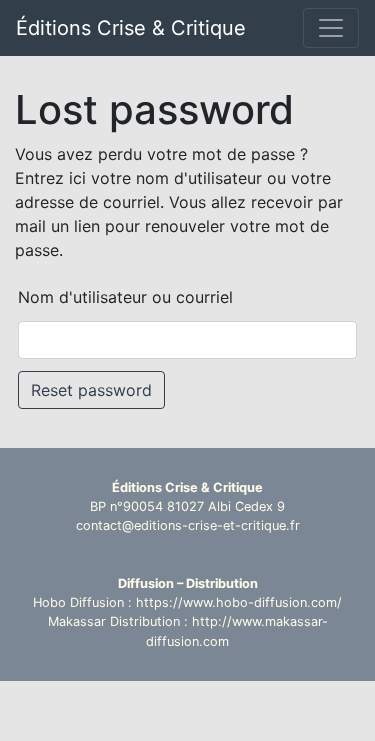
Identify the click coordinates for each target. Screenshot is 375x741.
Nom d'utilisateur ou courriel (125, 297)
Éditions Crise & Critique (131, 28)
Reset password (91, 390)
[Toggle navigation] (331, 28)
